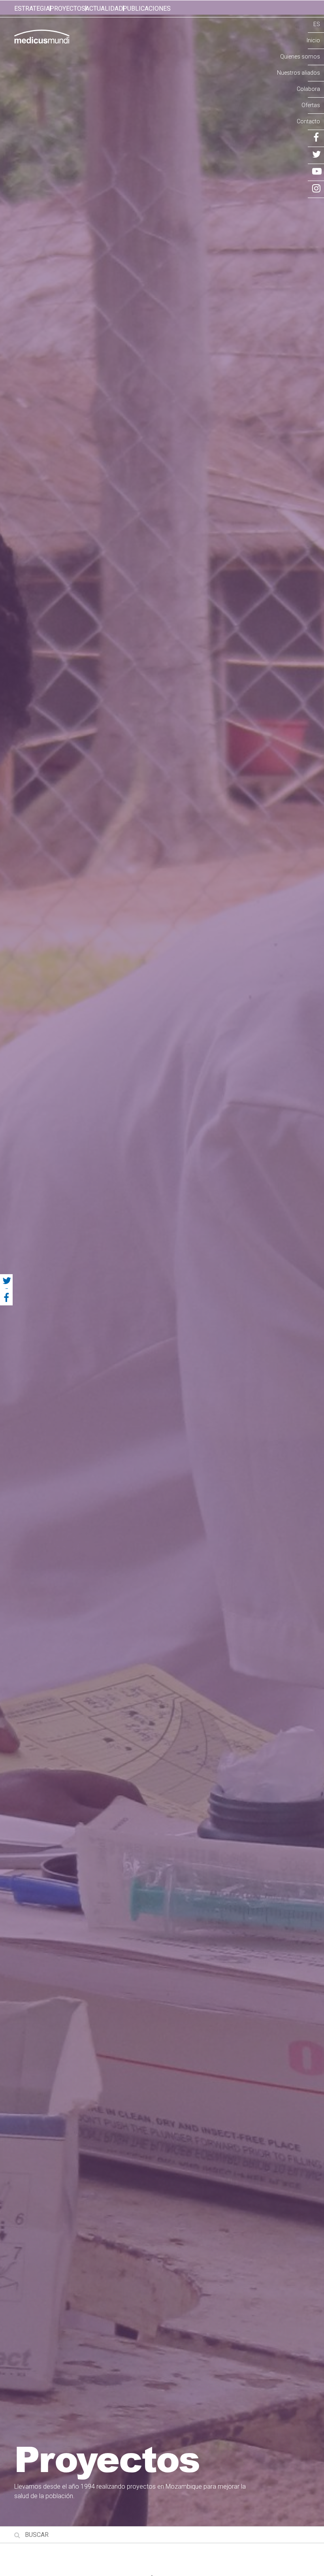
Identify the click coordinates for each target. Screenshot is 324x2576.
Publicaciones (147, 8)
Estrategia (32, 8)
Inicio (313, 40)
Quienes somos (300, 57)
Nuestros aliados (299, 73)
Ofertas (311, 105)
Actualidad (104, 8)
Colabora (308, 89)
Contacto (308, 121)
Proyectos (68, 8)
